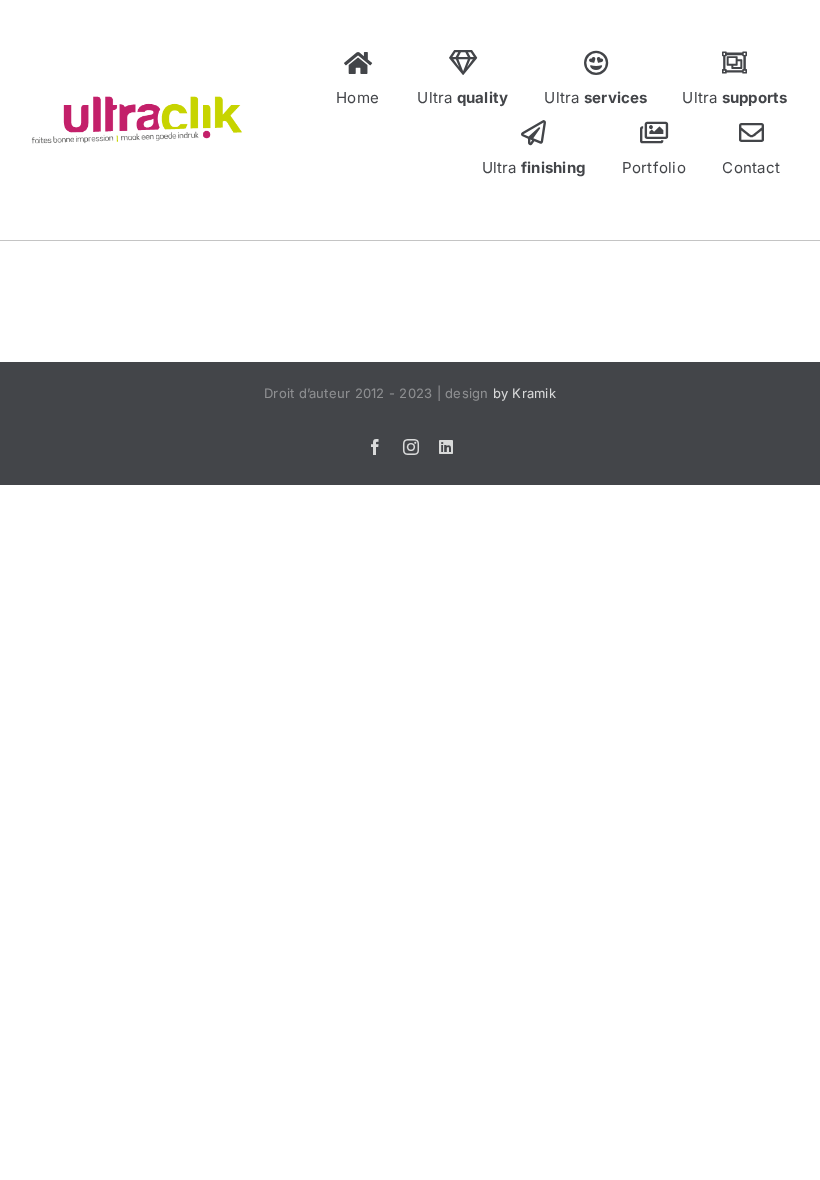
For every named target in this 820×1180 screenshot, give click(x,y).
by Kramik (524, 393)
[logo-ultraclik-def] (136, 103)
